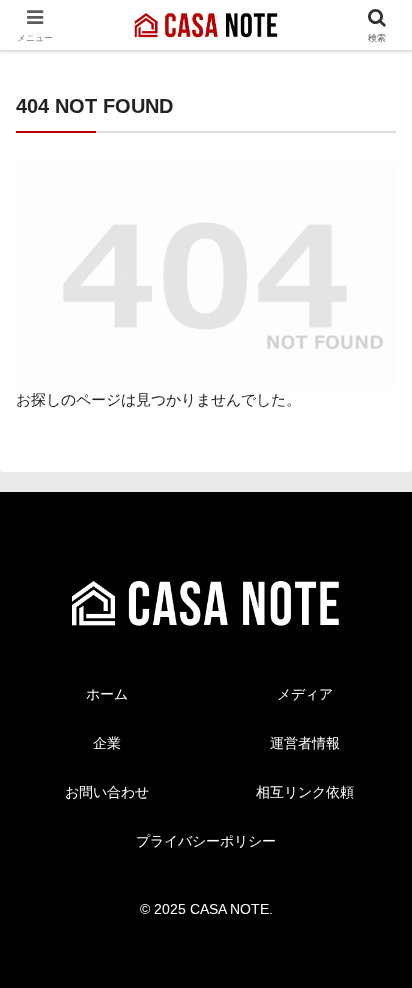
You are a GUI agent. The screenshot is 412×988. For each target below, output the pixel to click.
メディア (305, 694)
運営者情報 (305, 743)
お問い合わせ (107, 792)
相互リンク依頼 (305, 792)
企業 (107, 743)
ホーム (107, 694)
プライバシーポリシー (206, 841)
